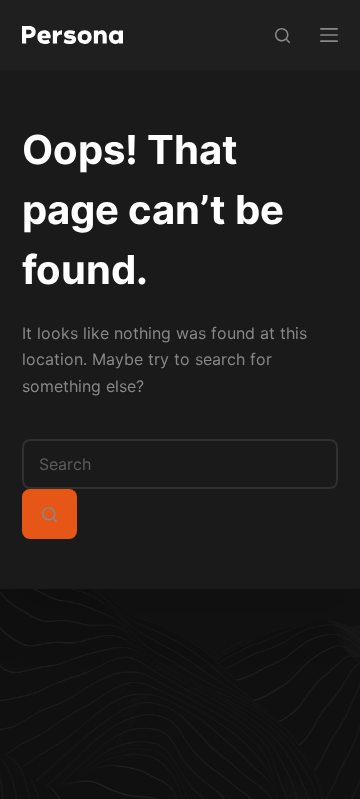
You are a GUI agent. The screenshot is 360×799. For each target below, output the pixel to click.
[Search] (282, 35)
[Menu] (329, 35)
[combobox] (180, 464)
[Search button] (49, 514)
